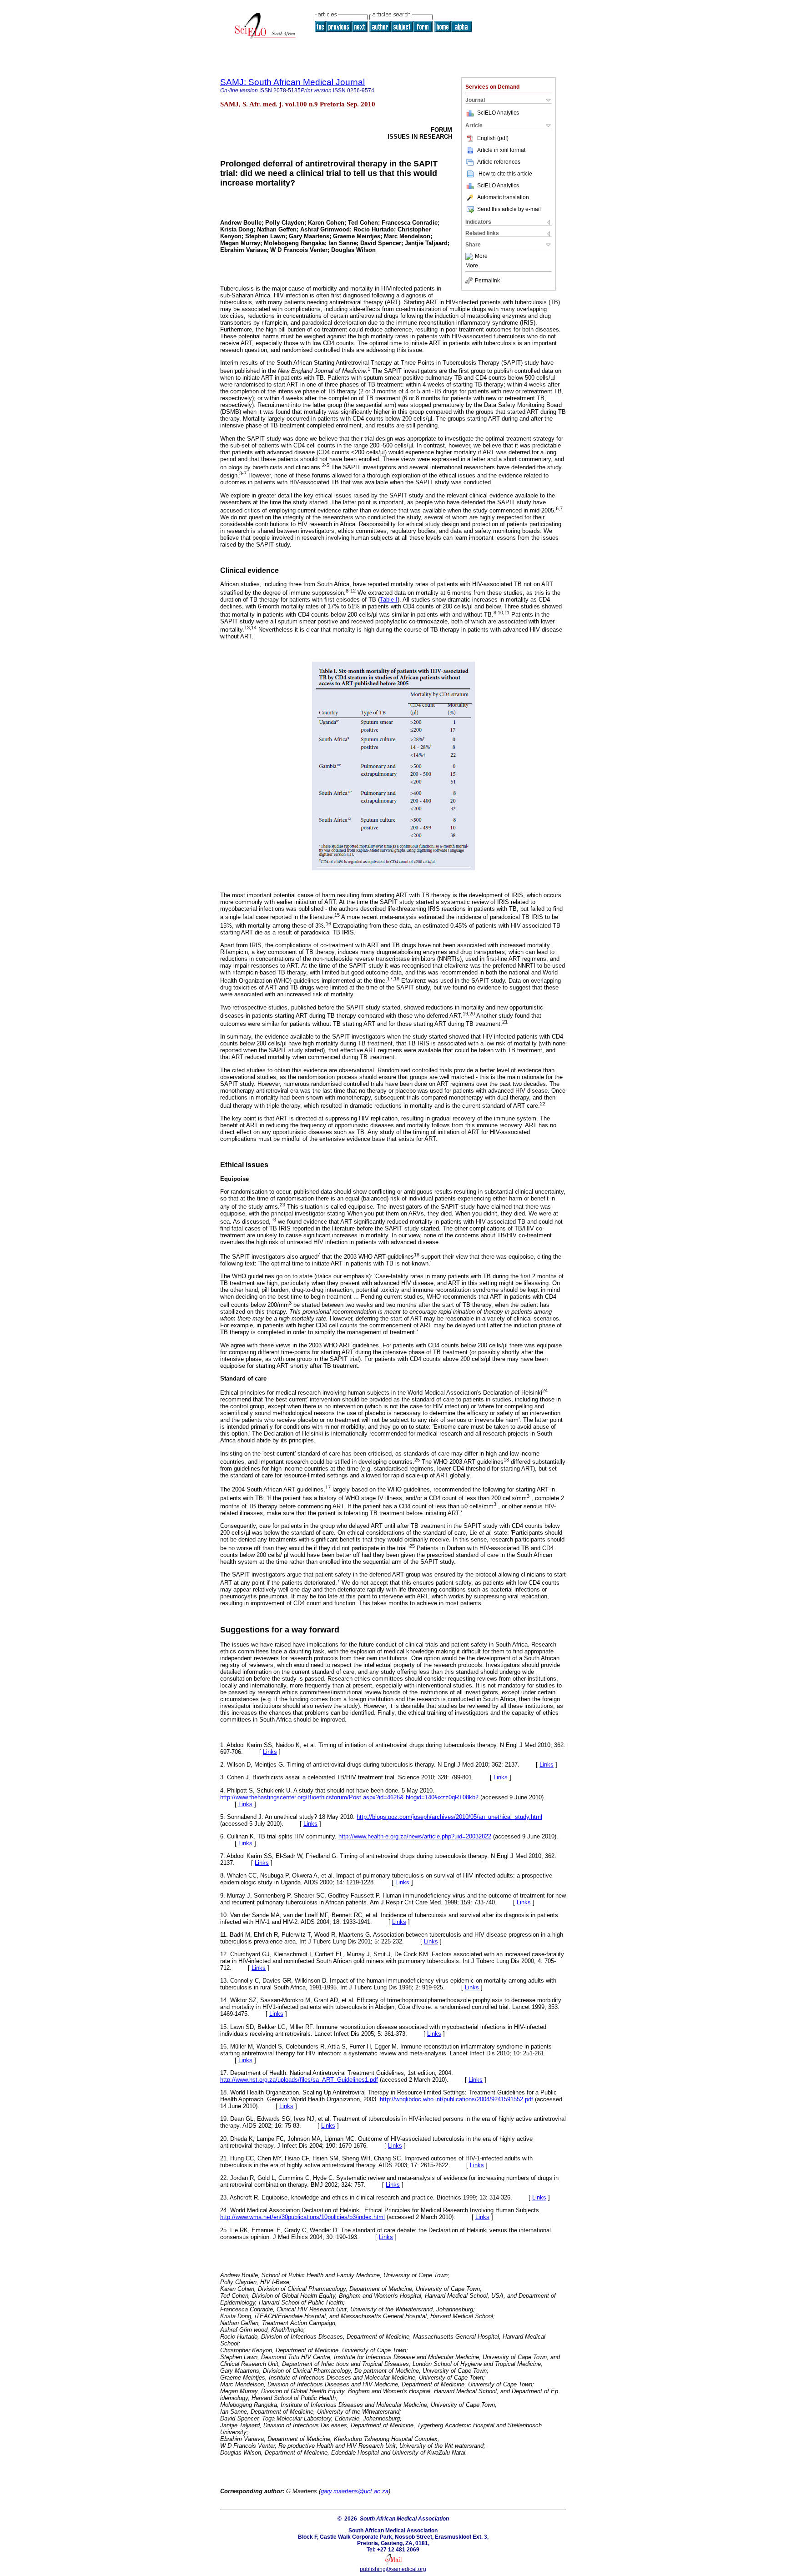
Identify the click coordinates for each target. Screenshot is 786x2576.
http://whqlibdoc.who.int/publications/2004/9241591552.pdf (456, 2099)
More (481, 256)
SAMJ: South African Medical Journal (292, 82)
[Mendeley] (470, 256)
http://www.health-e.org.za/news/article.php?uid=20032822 (415, 1836)
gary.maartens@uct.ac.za (355, 2491)
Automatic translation (503, 197)
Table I (389, 600)
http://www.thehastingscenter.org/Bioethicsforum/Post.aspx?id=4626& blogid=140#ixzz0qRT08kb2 (349, 1797)
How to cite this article (505, 174)
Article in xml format (501, 150)
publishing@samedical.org (393, 2569)
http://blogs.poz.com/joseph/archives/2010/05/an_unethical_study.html (449, 1817)
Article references (499, 162)
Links (270, 1752)
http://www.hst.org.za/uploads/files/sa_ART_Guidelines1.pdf (299, 2080)
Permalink (487, 281)
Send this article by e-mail (509, 209)
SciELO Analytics (498, 113)
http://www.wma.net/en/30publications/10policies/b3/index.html (302, 2217)
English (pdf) (493, 138)
